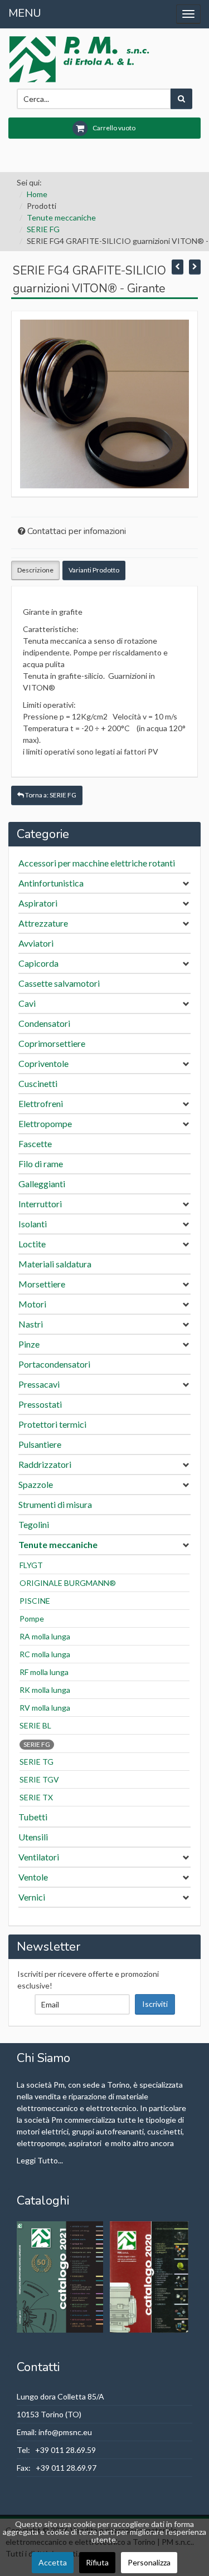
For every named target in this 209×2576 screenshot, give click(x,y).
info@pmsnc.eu (65, 2432)
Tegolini (34, 1524)
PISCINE (35, 1601)
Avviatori (36, 943)
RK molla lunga (45, 1690)
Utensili (33, 1837)
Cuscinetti (38, 1083)
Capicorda (38, 963)
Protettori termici (52, 1424)
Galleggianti (42, 1184)
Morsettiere (42, 1284)
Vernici (32, 1897)
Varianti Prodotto (94, 570)
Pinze (29, 1344)
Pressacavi (39, 1384)
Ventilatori (39, 1857)
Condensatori (44, 1023)
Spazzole (36, 1484)
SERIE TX (36, 1797)
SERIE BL (35, 1725)
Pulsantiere (40, 1444)
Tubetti (33, 1817)
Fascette (35, 1143)
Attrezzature (43, 923)
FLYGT (31, 1565)
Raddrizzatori (45, 1464)
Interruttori (40, 1204)
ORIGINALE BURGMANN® (68, 1583)
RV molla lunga (45, 1708)
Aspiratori (38, 903)
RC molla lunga (45, 1654)
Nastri (31, 1324)
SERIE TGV (39, 1779)
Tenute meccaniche (61, 217)
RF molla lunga (44, 1672)
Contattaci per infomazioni (77, 531)
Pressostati (40, 1404)
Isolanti (33, 1224)
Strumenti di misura (55, 1504)
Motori (32, 1304)
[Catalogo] (61, 2276)
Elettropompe (45, 1123)
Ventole (33, 1877)
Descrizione (35, 570)
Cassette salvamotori (59, 983)
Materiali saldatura (55, 1264)
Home (37, 194)
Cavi (27, 1003)
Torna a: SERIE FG (50, 795)
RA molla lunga (45, 1636)
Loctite (32, 1244)
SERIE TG (37, 1762)
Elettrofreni (41, 1103)
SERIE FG (43, 229)
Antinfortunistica (51, 883)
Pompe (32, 1618)
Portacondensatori (54, 1364)
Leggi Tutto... (40, 2160)
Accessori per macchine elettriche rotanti (97, 863)
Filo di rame (41, 1164)
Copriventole (43, 1063)
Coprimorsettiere (52, 1043)
